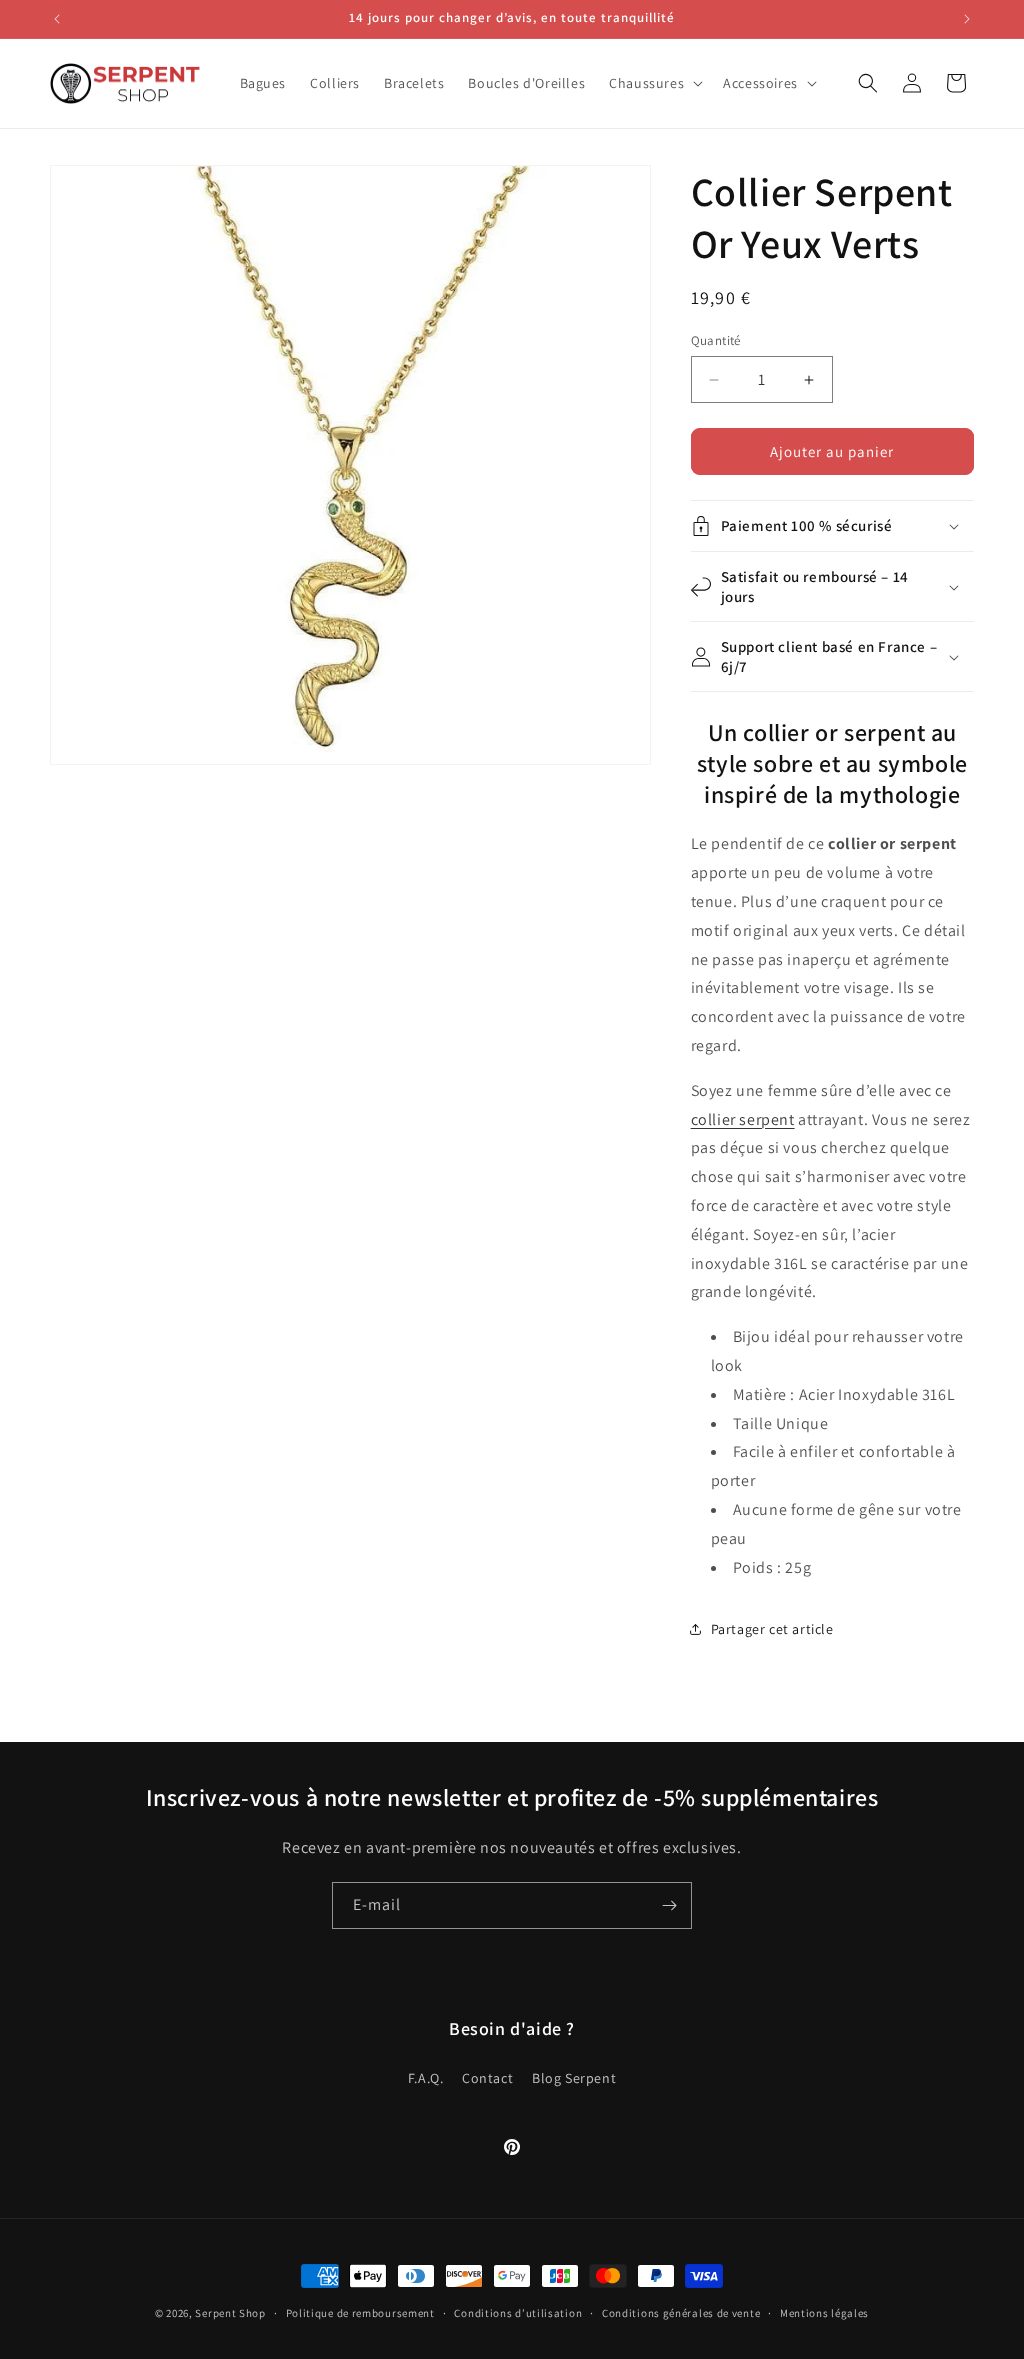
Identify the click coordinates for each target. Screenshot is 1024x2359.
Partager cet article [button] (772, 1629)
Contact (487, 2078)
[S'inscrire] (669, 1905)
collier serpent (743, 1119)
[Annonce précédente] (57, 19)
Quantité (716, 340)
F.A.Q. (426, 2078)
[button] (654, 83)
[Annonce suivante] (967, 19)
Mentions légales (824, 2313)
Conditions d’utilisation (518, 2313)
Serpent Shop (230, 2313)
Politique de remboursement (360, 2313)
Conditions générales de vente (681, 2313)
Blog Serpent (574, 2078)
